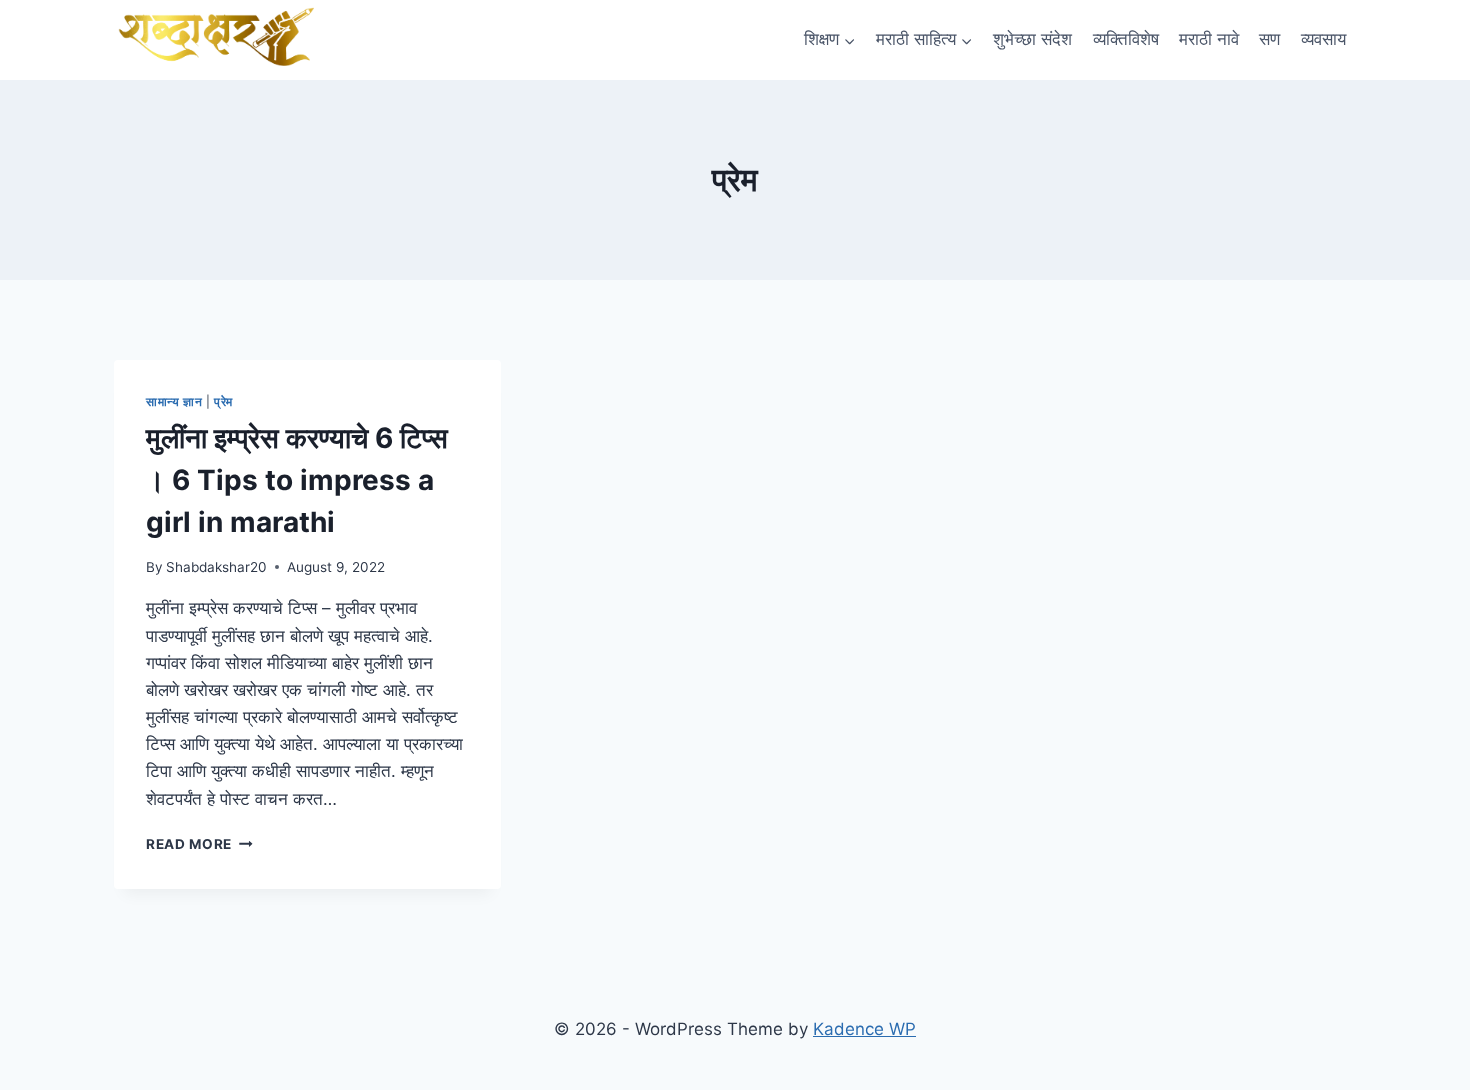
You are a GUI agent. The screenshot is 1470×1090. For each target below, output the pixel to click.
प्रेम (223, 401)
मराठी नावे (1209, 39)
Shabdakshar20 (216, 567)
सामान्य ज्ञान (174, 401)
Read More (199, 844)
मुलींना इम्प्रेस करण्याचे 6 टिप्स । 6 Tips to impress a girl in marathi (297, 480)
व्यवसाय (1323, 39)
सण (1269, 39)
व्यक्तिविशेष (1126, 39)
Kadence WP (864, 1029)
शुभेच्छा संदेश (1032, 39)
